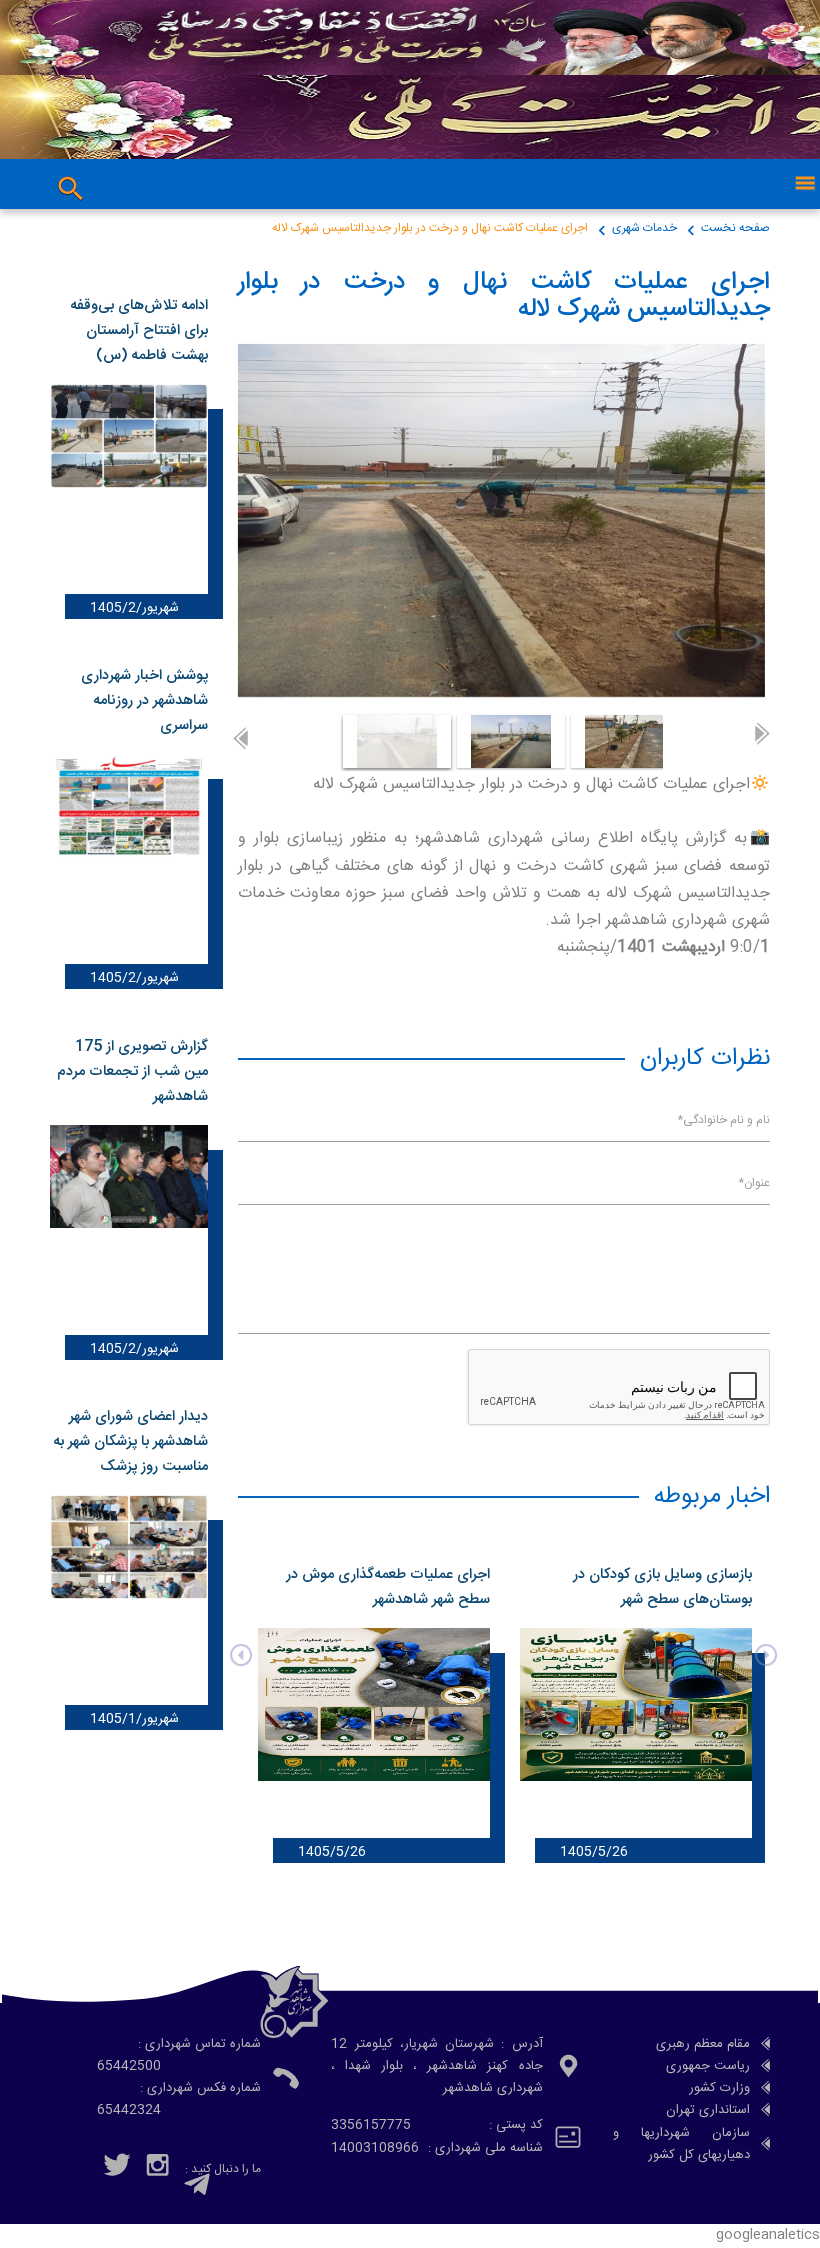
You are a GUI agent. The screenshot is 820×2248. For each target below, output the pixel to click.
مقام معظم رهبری (703, 2044)
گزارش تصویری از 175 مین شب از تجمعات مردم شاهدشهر (132, 1072)
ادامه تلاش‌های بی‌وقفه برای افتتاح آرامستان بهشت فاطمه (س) (139, 331)
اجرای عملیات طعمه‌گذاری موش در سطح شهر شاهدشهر (388, 1587)
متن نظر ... (747, 1271)
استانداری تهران (708, 2110)
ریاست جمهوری (708, 2066)
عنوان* (754, 1183)
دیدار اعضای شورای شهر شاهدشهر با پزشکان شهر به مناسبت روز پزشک (130, 1442)
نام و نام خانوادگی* (723, 1120)
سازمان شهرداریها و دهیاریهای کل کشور (682, 2144)
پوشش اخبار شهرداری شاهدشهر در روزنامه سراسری (144, 701)
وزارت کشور (719, 2088)
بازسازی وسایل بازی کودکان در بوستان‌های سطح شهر (662, 1587)
